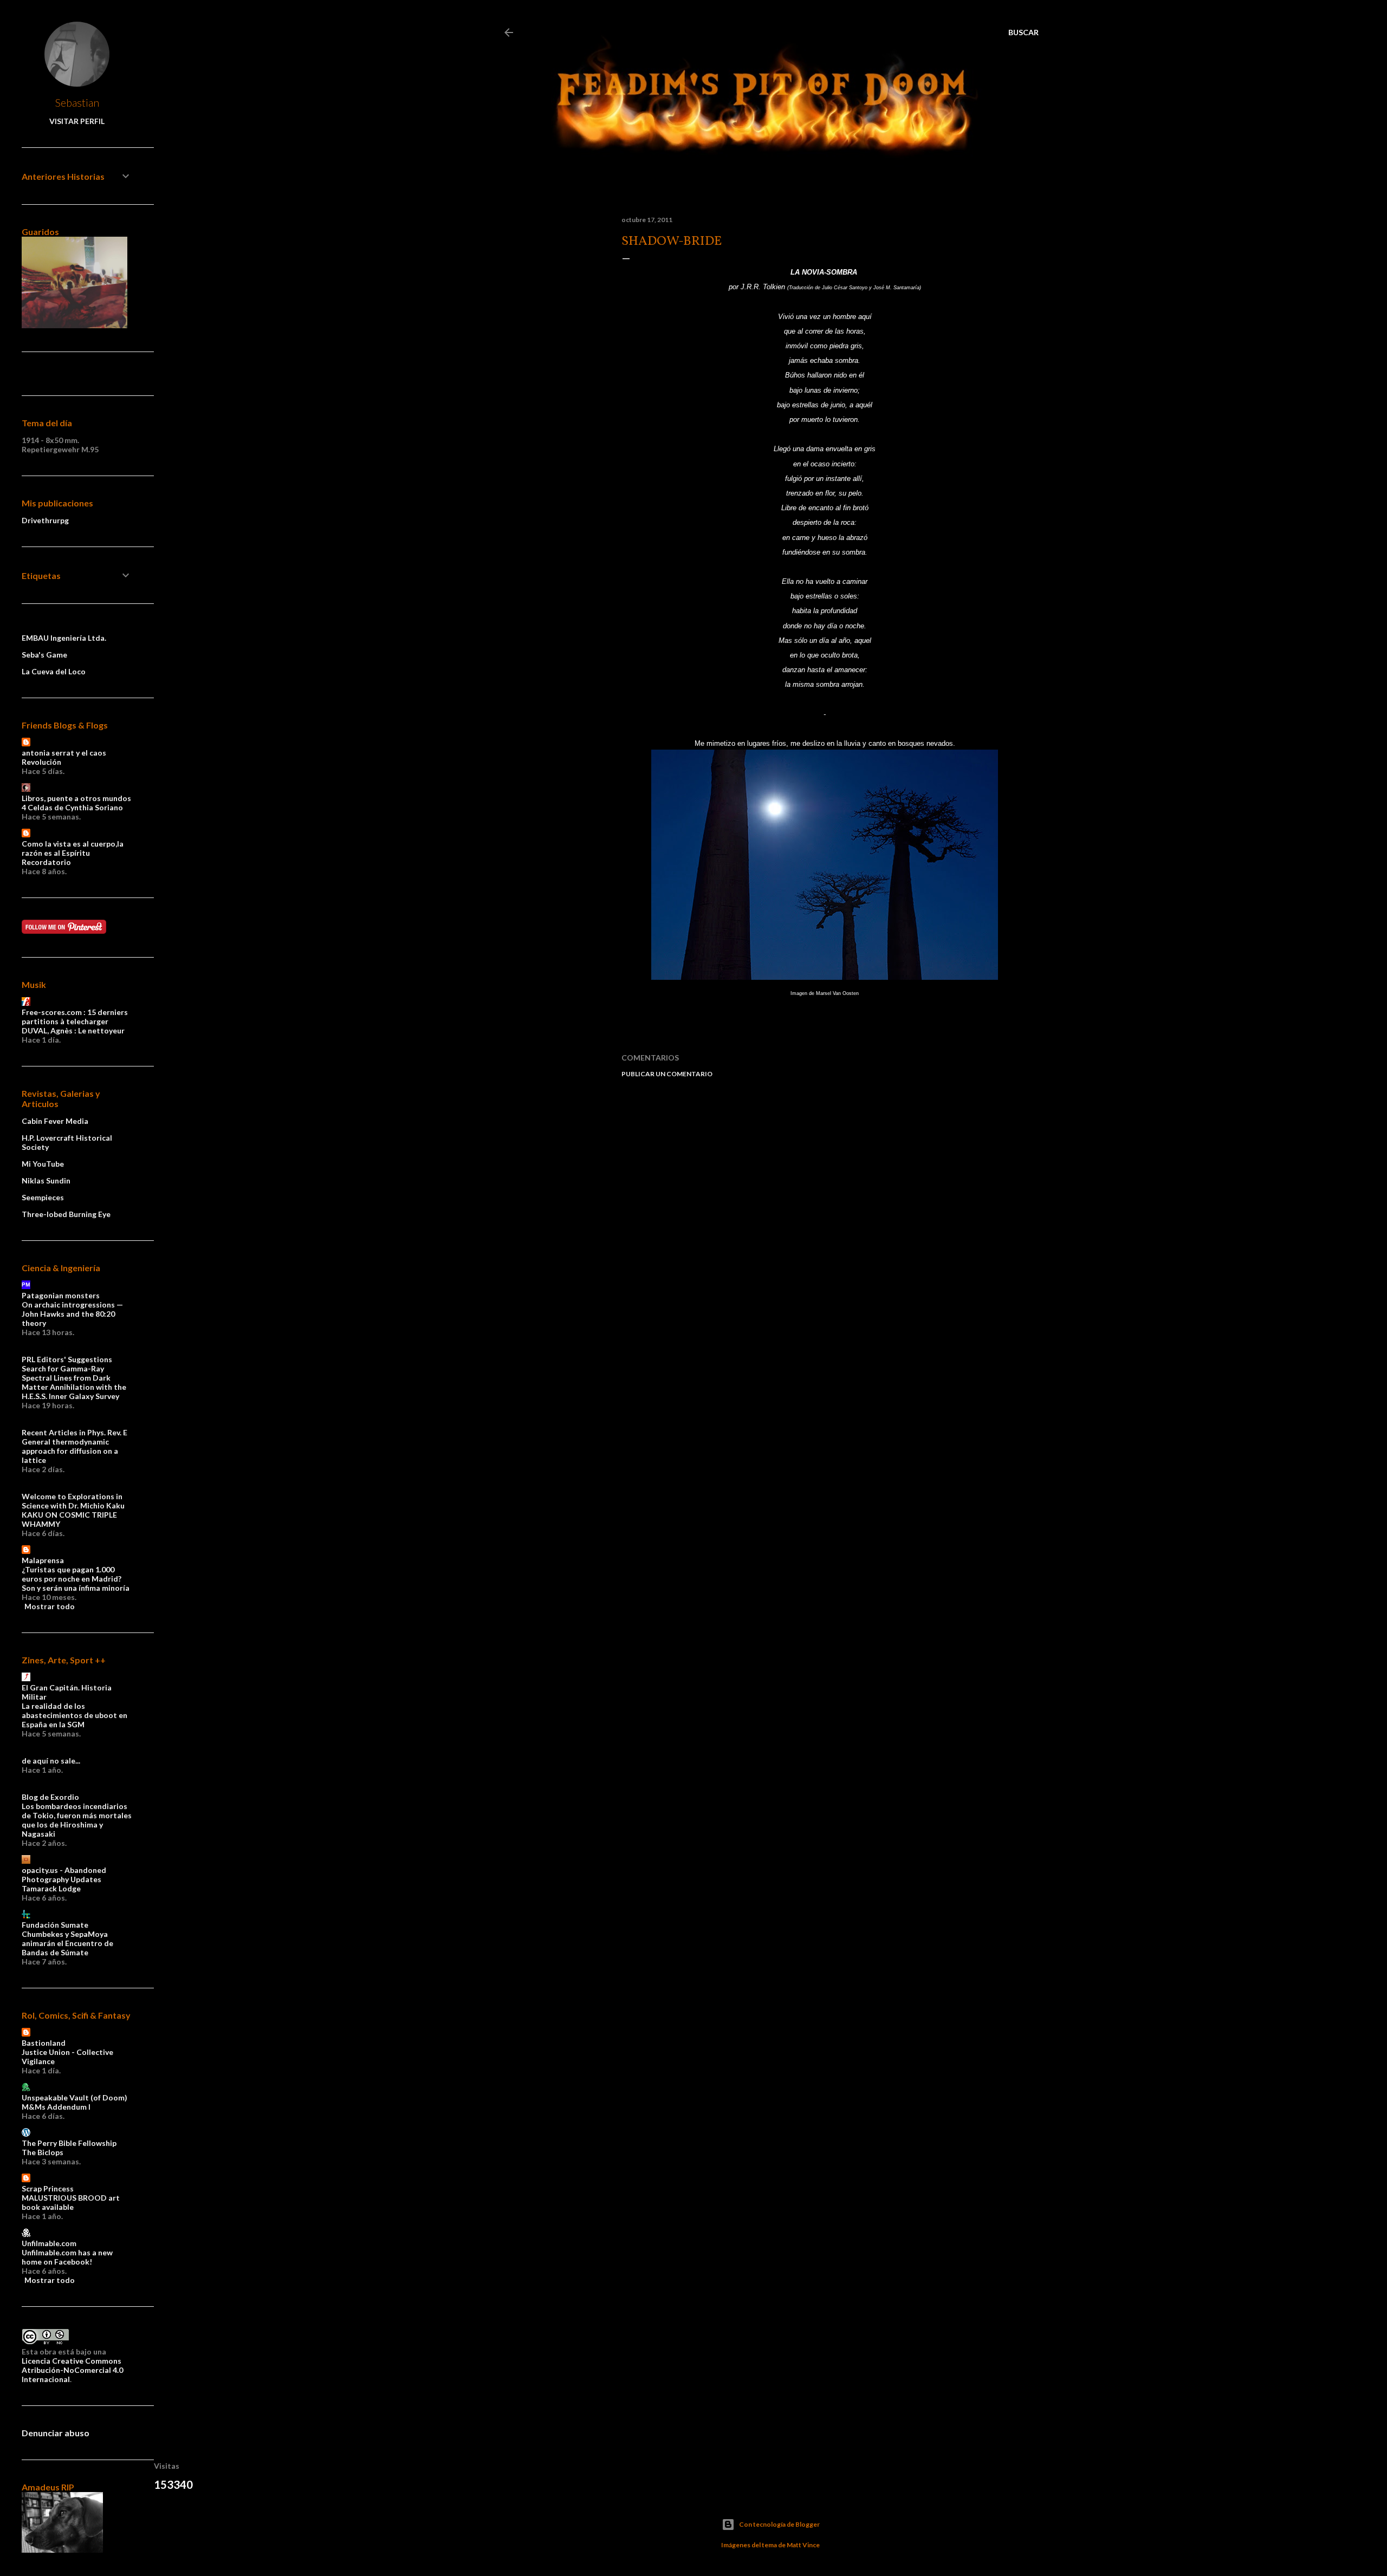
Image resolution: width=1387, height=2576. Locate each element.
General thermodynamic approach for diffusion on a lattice (70, 1451)
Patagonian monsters (61, 1295)
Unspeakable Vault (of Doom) (74, 2097)
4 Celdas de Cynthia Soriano (72, 807)
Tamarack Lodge (51, 1888)
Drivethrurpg (45, 520)
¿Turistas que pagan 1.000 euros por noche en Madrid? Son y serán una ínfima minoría (76, 1579)
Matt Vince (803, 2545)
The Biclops (43, 2152)
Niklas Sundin (46, 1180)
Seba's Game (44, 655)
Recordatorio (46, 862)
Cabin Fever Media (55, 1121)
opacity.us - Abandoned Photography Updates (64, 1875)
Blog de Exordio (50, 1797)
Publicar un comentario (667, 1074)
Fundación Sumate (55, 1925)
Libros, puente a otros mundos (76, 798)
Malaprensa (43, 1560)
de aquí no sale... (51, 1761)
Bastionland (44, 2043)
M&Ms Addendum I (56, 2107)
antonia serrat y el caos (64, 753)
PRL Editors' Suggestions (67, 1359)
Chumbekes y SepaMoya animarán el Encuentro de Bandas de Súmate (67, 1943)
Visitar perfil (77, 121)
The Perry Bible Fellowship (69, 2143)
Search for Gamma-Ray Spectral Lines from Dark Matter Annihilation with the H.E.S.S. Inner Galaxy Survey (74, 1382)
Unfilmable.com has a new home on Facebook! (67, 2257)
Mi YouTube (43, 1164)
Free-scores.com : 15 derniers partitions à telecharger (75, 1017)
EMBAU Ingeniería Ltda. (64, 638)
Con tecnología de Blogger (779, 2524)
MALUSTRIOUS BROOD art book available (71, 2202)
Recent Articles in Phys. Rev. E (74, 1432)
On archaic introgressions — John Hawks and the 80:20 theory (72, 1314)
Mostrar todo (50, 1606)
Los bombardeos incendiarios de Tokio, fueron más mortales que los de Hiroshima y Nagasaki (77, 1820)
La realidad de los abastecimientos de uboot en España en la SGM (74, 1715)
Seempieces (43, 1197)
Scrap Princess (48, 2188)
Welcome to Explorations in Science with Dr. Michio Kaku (73, 1501)
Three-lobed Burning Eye (66, 1214)
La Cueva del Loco (54, 671)
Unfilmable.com (49, 2243)
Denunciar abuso (56, 2433)
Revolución (41, 762)
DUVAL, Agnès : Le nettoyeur (73, 1030)
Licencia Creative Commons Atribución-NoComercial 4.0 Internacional (72, 2370)
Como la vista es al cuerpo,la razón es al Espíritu (73, 848)
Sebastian (77, 102)
